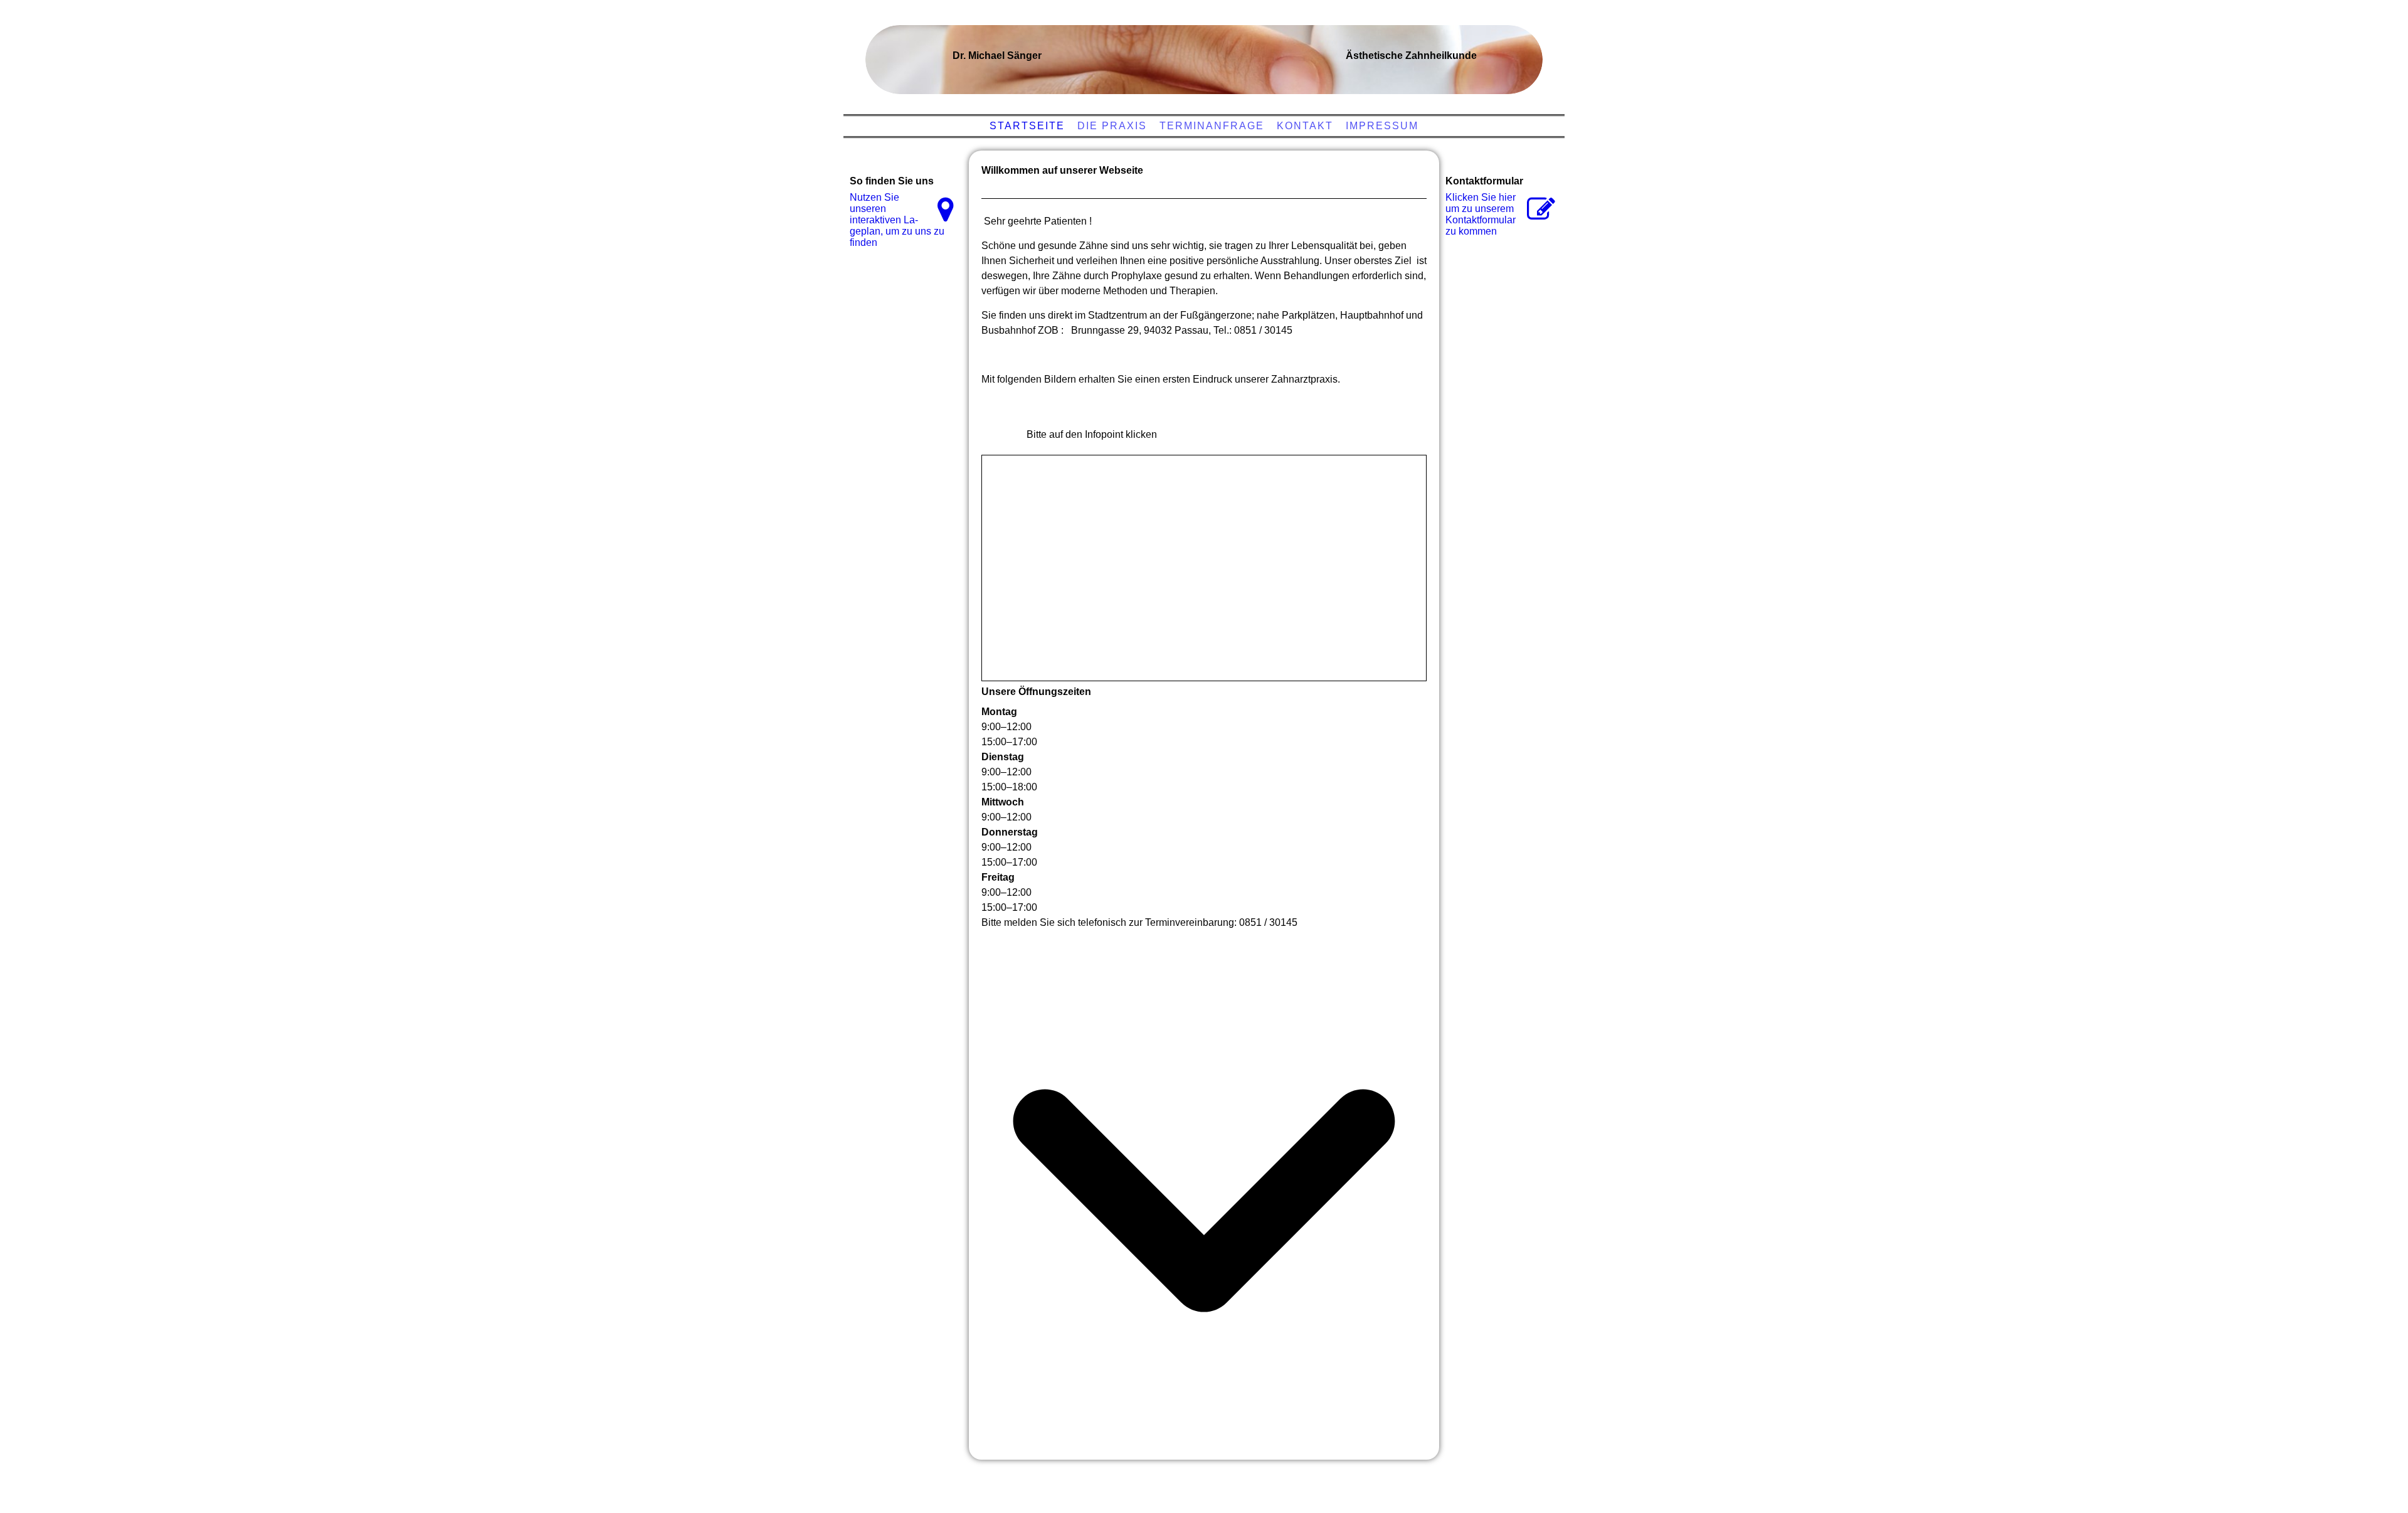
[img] (1201, 53)
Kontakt (1305, 126)
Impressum (1382, 126)
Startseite (1027, 126)
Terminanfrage (1212, 126)
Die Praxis (1112, 126)
